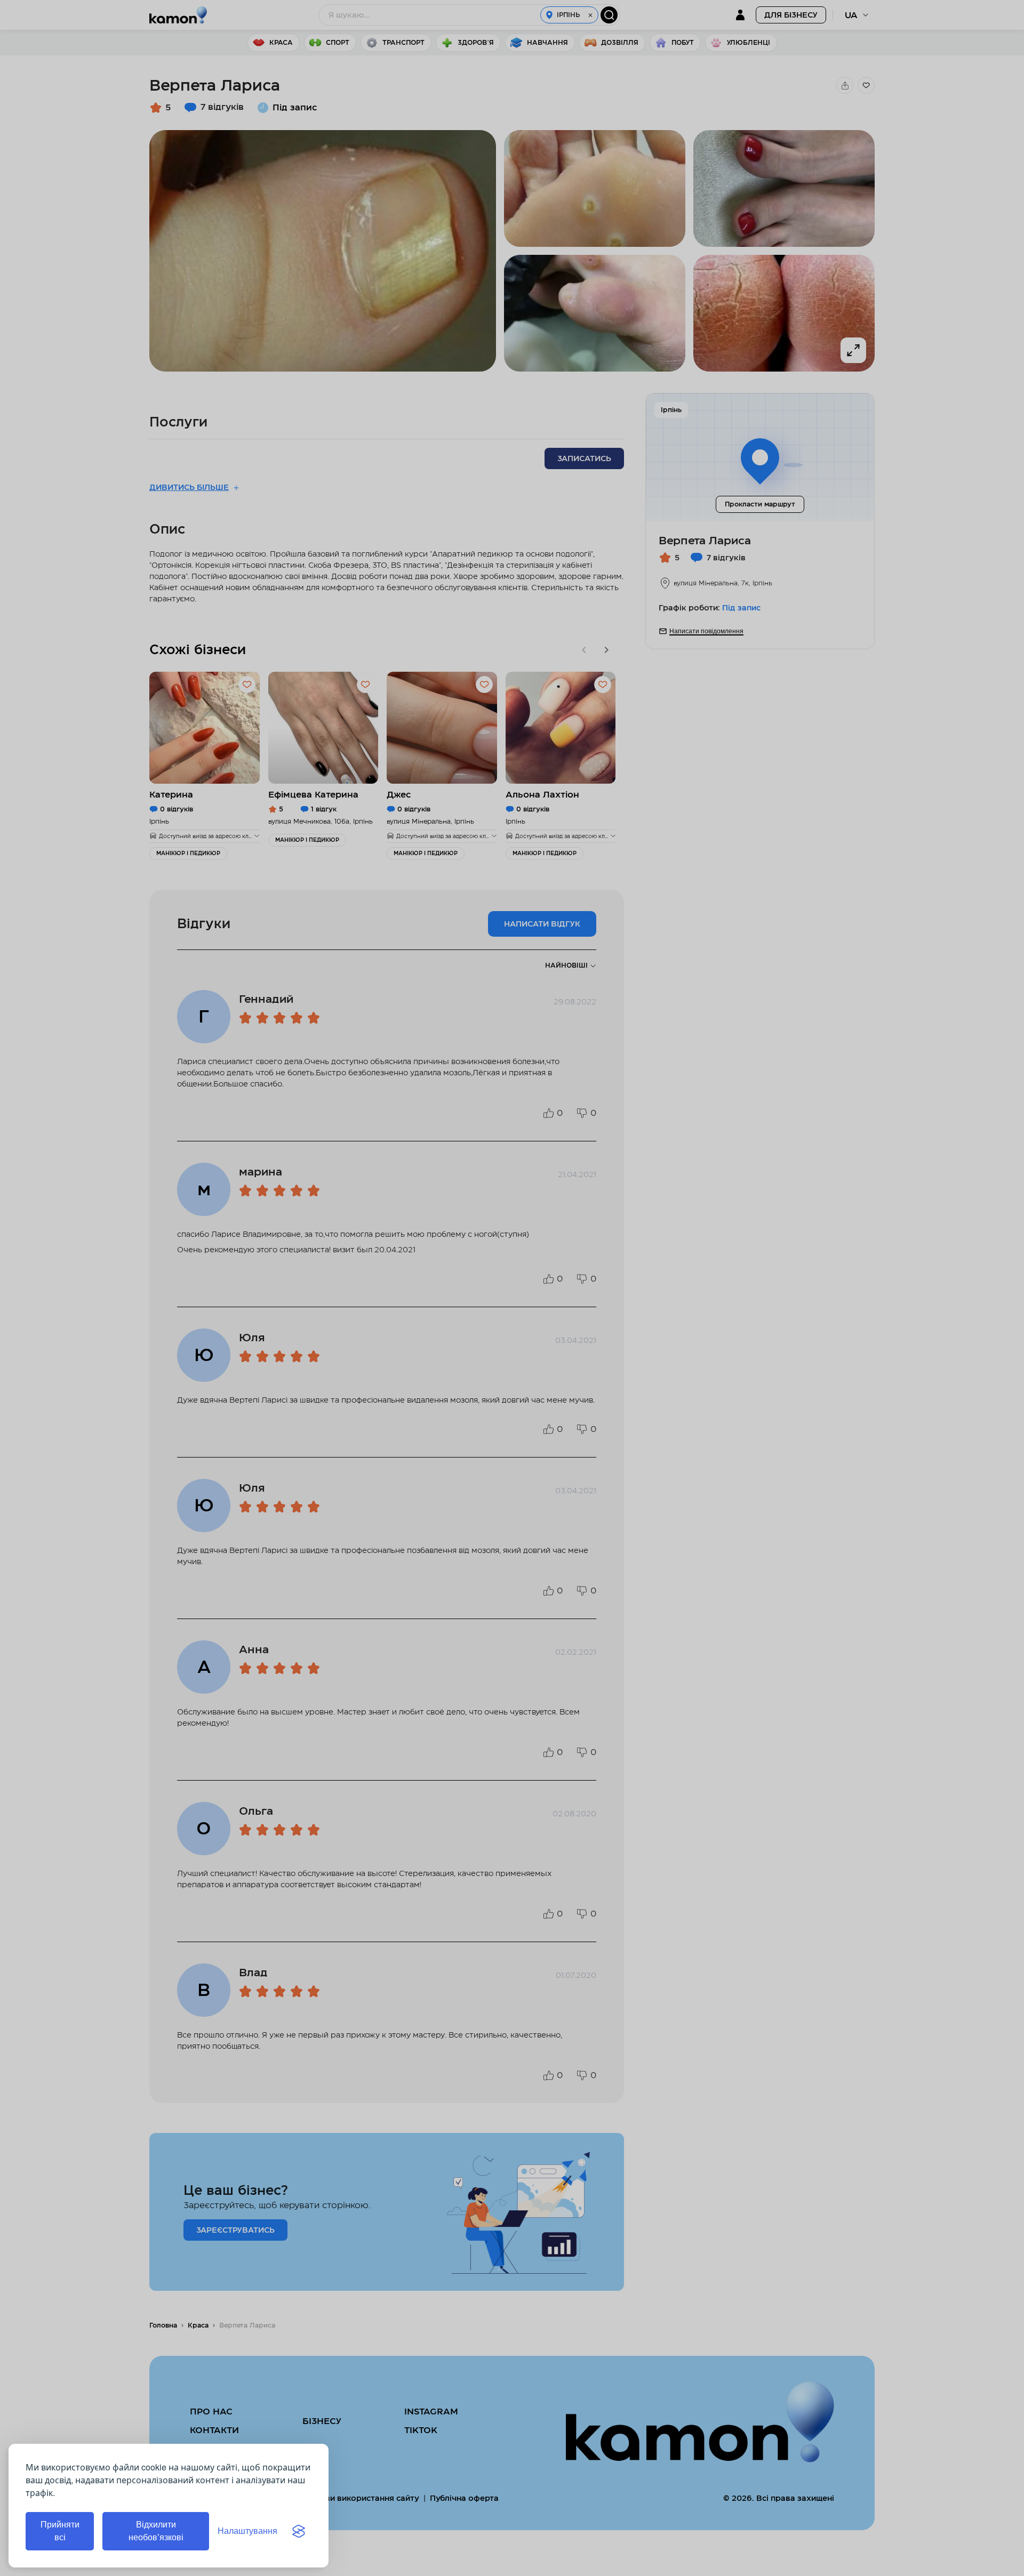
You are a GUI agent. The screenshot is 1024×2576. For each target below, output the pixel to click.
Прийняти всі (60, 2531)
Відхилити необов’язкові (156, 2531)
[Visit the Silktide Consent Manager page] (299, 2531)
